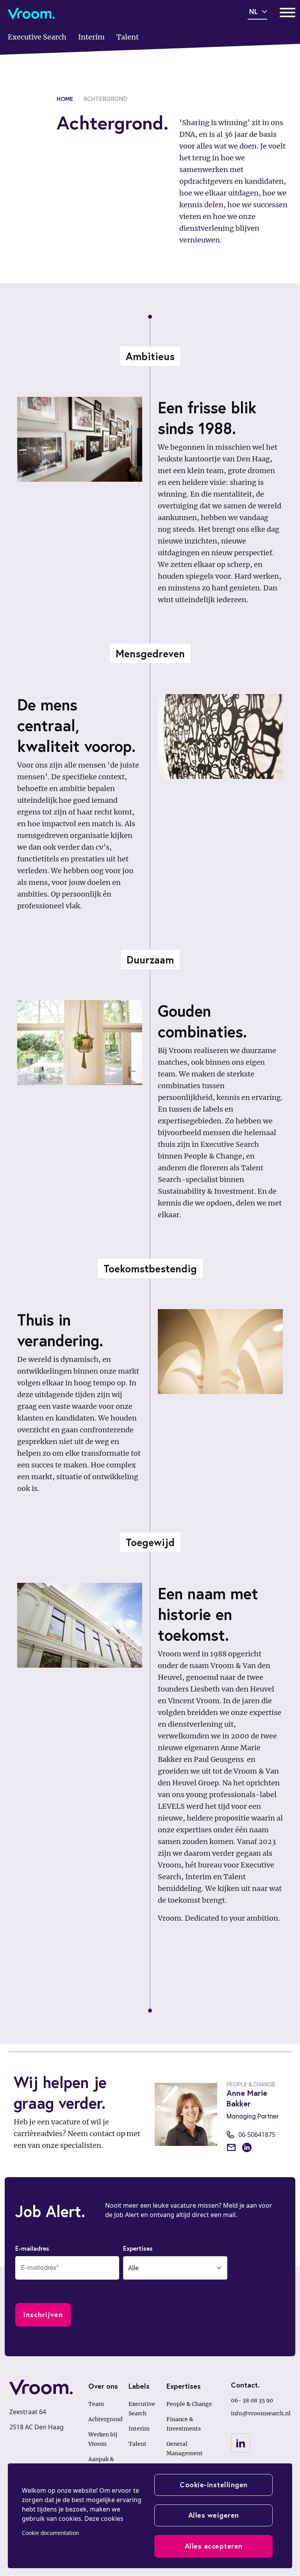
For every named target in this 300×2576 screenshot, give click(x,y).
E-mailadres (32, 2248)
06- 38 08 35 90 (252, 2400)
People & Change (189, 2404)
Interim (139, 2429)
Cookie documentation (50, 2533)
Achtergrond (105, 2419)
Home (65, 99)
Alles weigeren (214, 2515)
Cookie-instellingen (214, 2485)
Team (96, 2404)
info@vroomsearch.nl (261, 2413)
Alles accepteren (214, 2546)
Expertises (138, 2248)
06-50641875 (257, 2135)
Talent (137, 2444)
